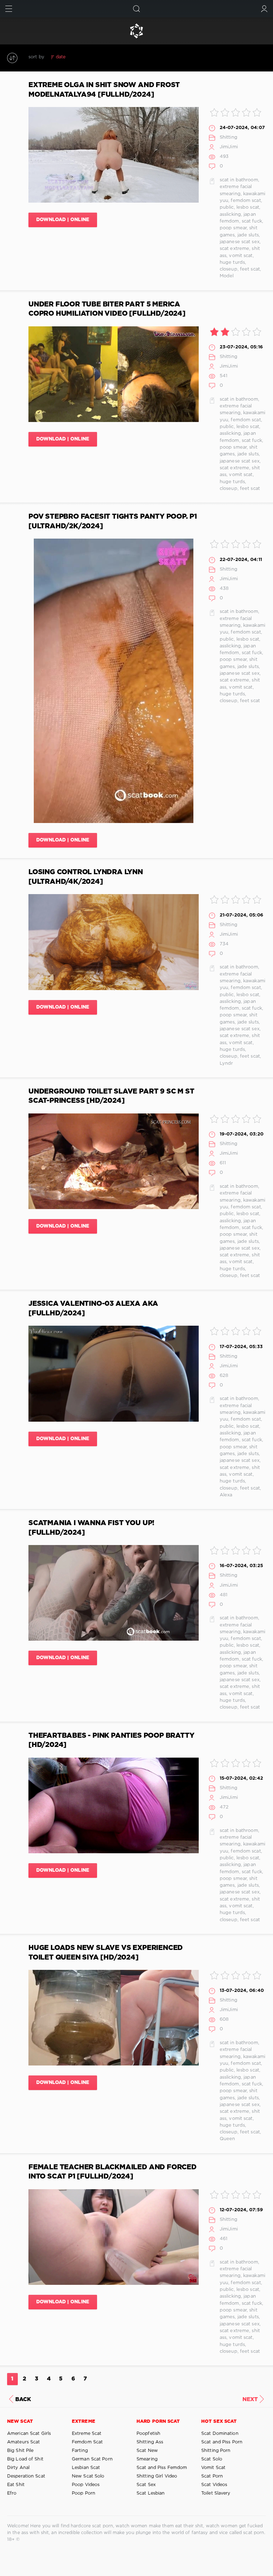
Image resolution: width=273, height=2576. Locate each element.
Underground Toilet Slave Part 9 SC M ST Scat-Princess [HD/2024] (111, 1096)
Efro (12, 2493)
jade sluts (248, 235)
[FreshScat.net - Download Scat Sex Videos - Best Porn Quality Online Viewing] (136, 31)
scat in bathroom (239, 180)
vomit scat (241, 256)
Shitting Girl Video (157, 2476)
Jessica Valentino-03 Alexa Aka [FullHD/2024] (93, 1308)
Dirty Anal (18, 2468)
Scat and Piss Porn (222, 2442)
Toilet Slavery (216, 2493)
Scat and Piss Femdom (162, 2468)
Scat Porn (212, 2476)
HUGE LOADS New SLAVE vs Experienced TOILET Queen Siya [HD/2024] (106, 1953)
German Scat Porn (92, 2459)
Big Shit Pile (20, 2451)
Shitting (229, 137)
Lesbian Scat (86, 2468)
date (61, 57)
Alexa (226, 1495)
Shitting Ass (150, 2442)
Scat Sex (146, 2485)
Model (227, 276)
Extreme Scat (87, 2434)
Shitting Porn (216, 2451)
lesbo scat (248, 207)
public (227, 207)
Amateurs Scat (23, 2442)
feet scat (250, 269)
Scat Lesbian (151, 2493)
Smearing (147, 2459)
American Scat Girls (29, 2434)
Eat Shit (16, 2485)
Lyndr (226, 1063)
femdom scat (246, 201)
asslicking (230, 215)
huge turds (232, 263)
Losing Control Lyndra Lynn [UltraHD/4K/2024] (86, 877)
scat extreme (234, 249)
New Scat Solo (88, 2476)
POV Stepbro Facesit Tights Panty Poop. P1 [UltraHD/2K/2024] (113, 521)
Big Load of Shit (25, 2459)
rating (78, 57)
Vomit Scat (213, 2468)
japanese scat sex (240, 242)
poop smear (233, 228)
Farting (80, 2451)
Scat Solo (212, 2459)
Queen (227, 2139)
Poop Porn (84, 2493)
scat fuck (252, 221)
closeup (229, 269)
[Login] (264, 9)
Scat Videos (214, 2485)
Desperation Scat (26, 2476)
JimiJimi (229, 147)
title (110, 57)
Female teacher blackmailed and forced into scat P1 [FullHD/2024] (113, 2172)
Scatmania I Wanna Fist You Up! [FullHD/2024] (91, 1528)
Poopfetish (148, 2434)
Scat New (147, 2451)
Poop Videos (86, 2485)
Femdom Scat (87, 2442)
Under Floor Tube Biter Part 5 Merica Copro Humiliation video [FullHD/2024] (107, 309)
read (95, 57)
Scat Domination (220, 2434)
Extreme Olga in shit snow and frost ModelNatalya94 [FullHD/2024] (104, 90)
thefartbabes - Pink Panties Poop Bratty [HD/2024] (111, 1740)
